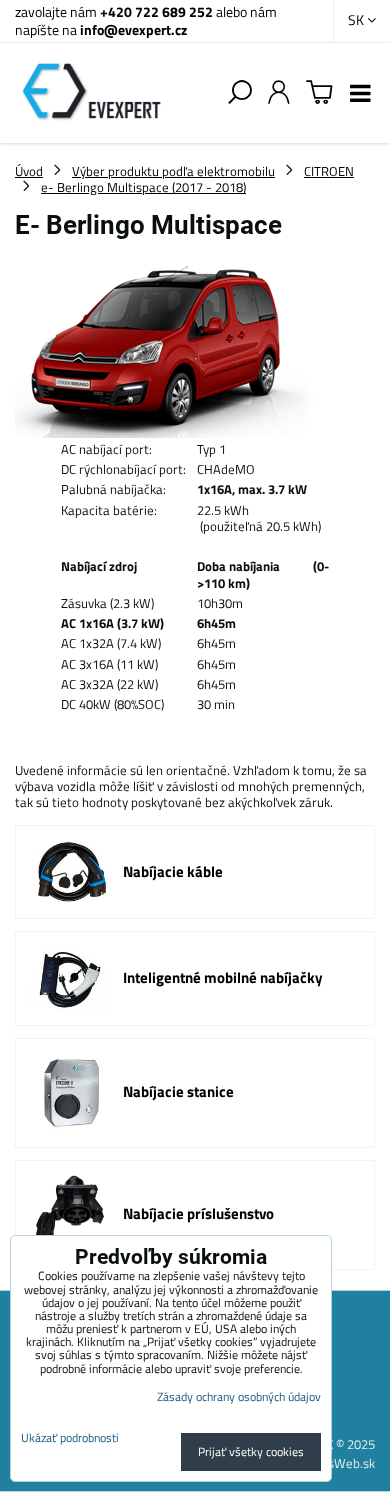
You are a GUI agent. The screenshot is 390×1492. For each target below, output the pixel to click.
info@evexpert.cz (133, 29)
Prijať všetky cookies (251, 1451)
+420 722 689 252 (156, 11)
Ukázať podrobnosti (70, 1437)
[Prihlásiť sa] (279, 93)
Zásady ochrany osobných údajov (239, 1396)
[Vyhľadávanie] (240, 93)
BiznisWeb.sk (338, 1463)
